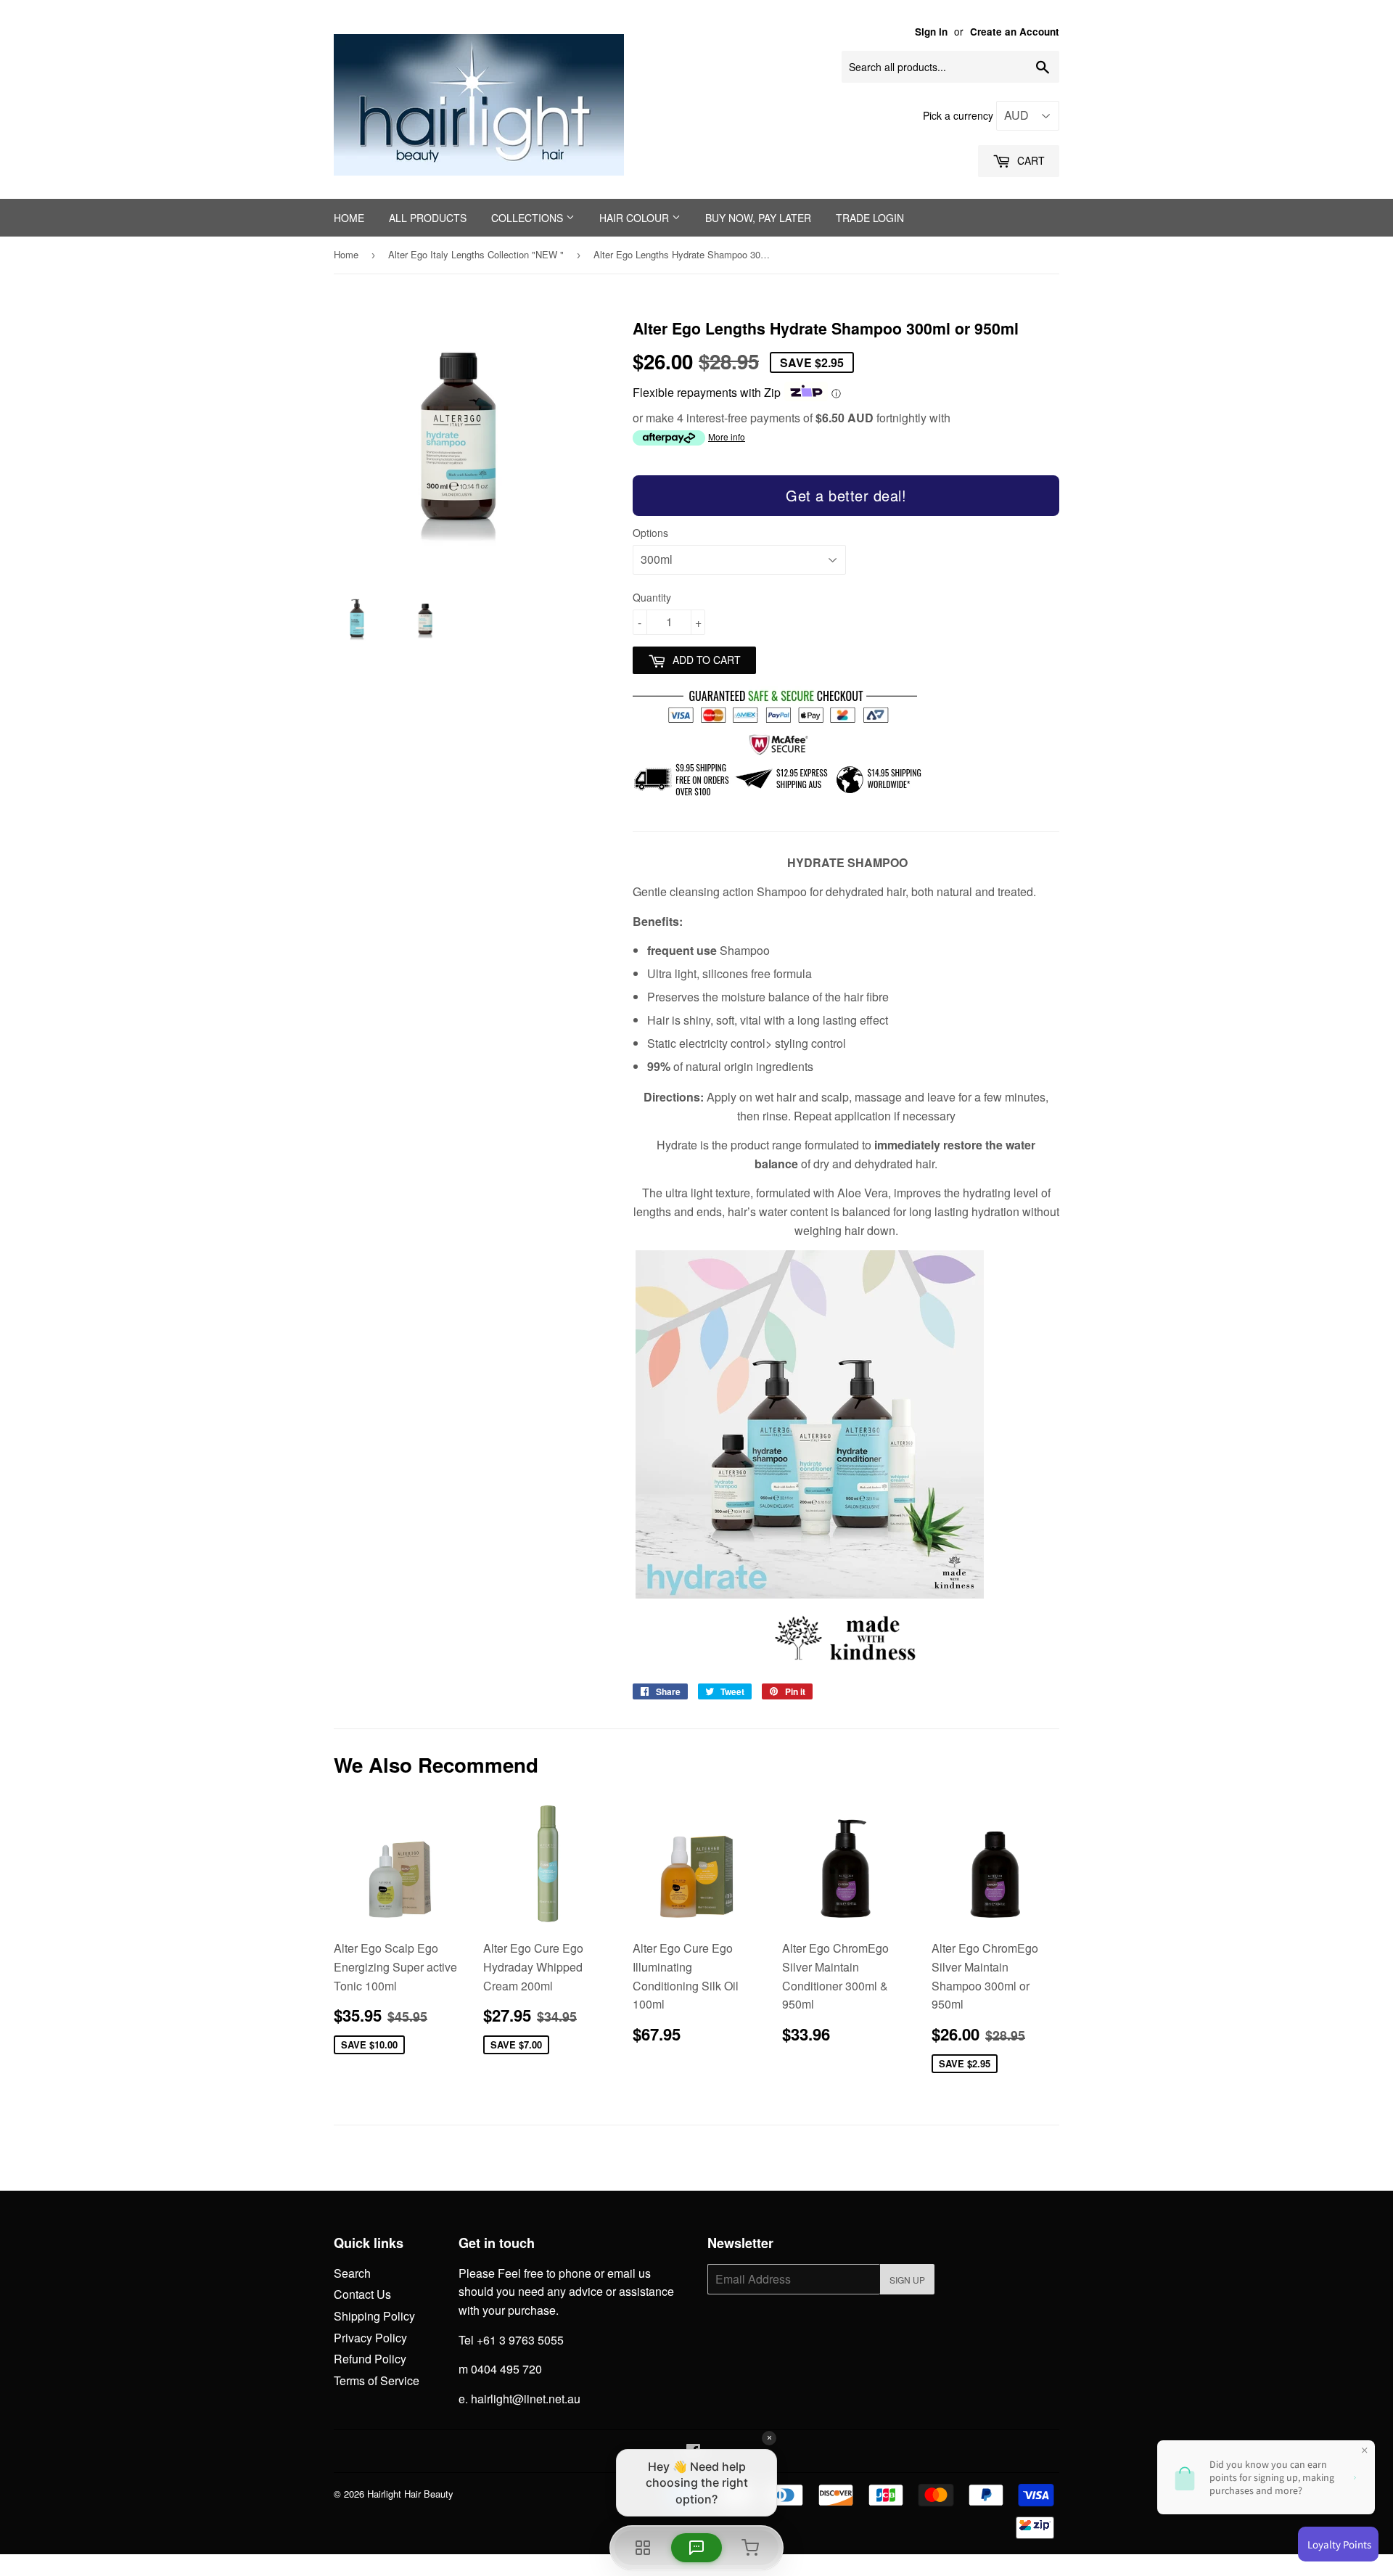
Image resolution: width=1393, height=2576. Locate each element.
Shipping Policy (374, 2316)
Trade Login (870, 218)
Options (650, 533)
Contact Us (362, 2294)
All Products (428, 218)
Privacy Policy (370, 2338)
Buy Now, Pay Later (758, 218)
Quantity (652, 597)
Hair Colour (636, 218)
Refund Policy (370, 2359)
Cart (1030, 160)
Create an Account (1015, 32)
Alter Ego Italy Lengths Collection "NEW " (476, 254)
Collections (529, 218)
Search (352, 2273)
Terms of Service (377, 2380)
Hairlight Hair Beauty (410, 2494)
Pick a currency (960, 115)
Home (349, 218)
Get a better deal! (846, 495)
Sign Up (907, 2280)
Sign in (931, 32)
